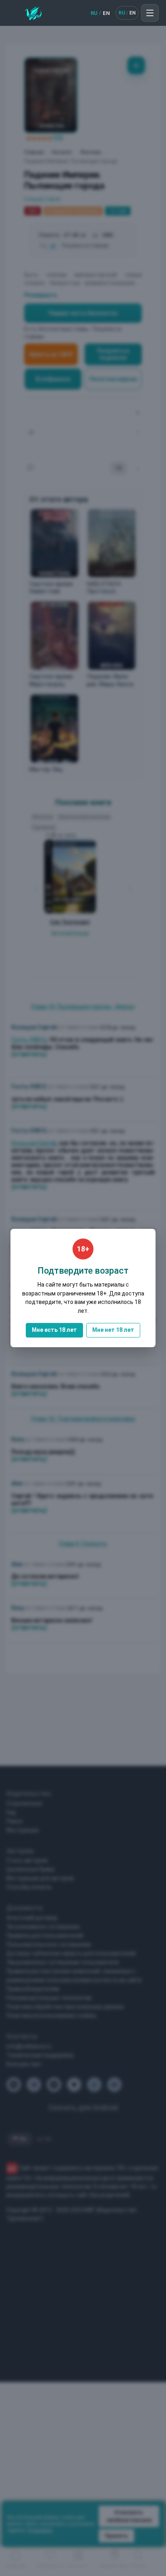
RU (94, 13)
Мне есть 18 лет (54, 1330)
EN (106, 13)
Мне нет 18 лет (113, 1330)
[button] (150, 13)
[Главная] (33, 13)
